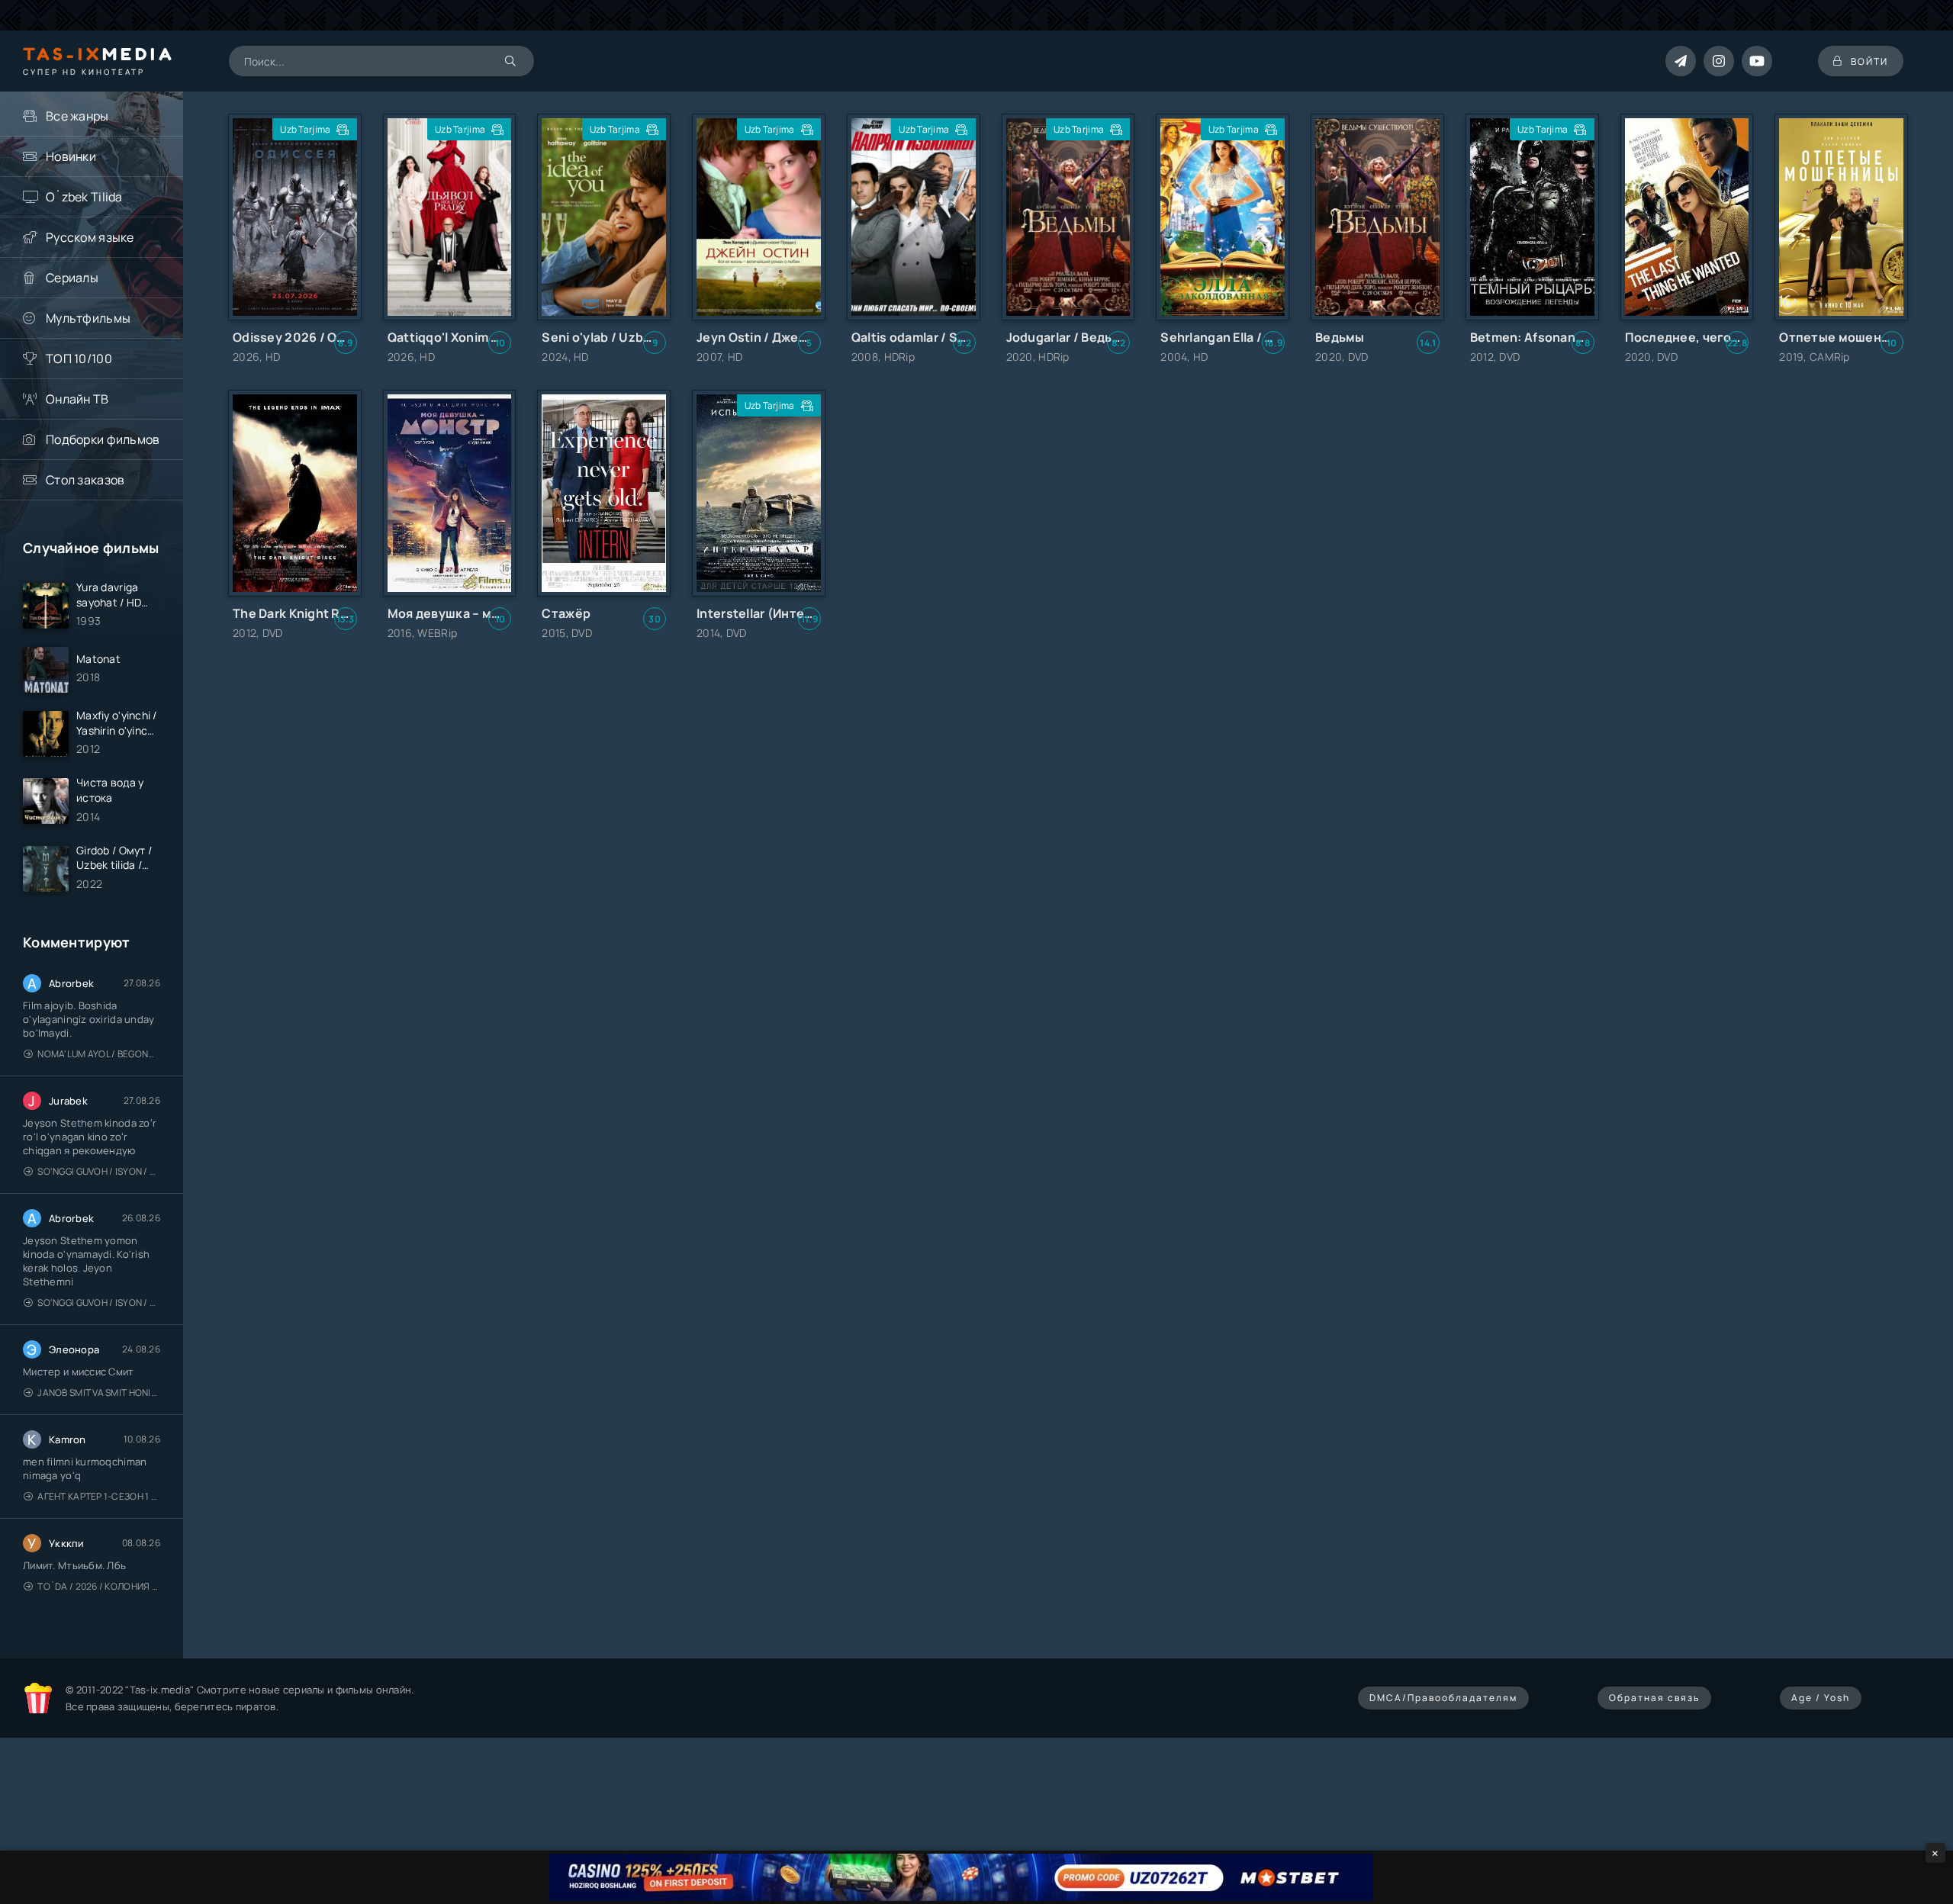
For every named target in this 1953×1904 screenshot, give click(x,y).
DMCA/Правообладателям (1443, 1698)
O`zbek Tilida (84, 197)
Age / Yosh (1821, 1698)
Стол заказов (85, 480)
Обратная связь (1654, 1698)
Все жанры (77, 116)
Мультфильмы (88, 318)
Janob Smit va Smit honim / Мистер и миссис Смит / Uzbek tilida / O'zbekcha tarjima (99, 1393)
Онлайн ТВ (77, 399)
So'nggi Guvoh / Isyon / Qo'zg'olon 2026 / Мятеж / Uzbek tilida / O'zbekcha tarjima (99, 1171)
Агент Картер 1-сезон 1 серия (99, 1496)
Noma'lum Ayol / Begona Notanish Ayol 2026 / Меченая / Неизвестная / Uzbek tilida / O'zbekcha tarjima (99, 1054)
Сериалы (72, 278)
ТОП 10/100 (79, 359)
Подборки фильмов (103, 439)
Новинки (71, 156)
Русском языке (90, 237)
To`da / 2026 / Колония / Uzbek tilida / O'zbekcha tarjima (99, 1586)
